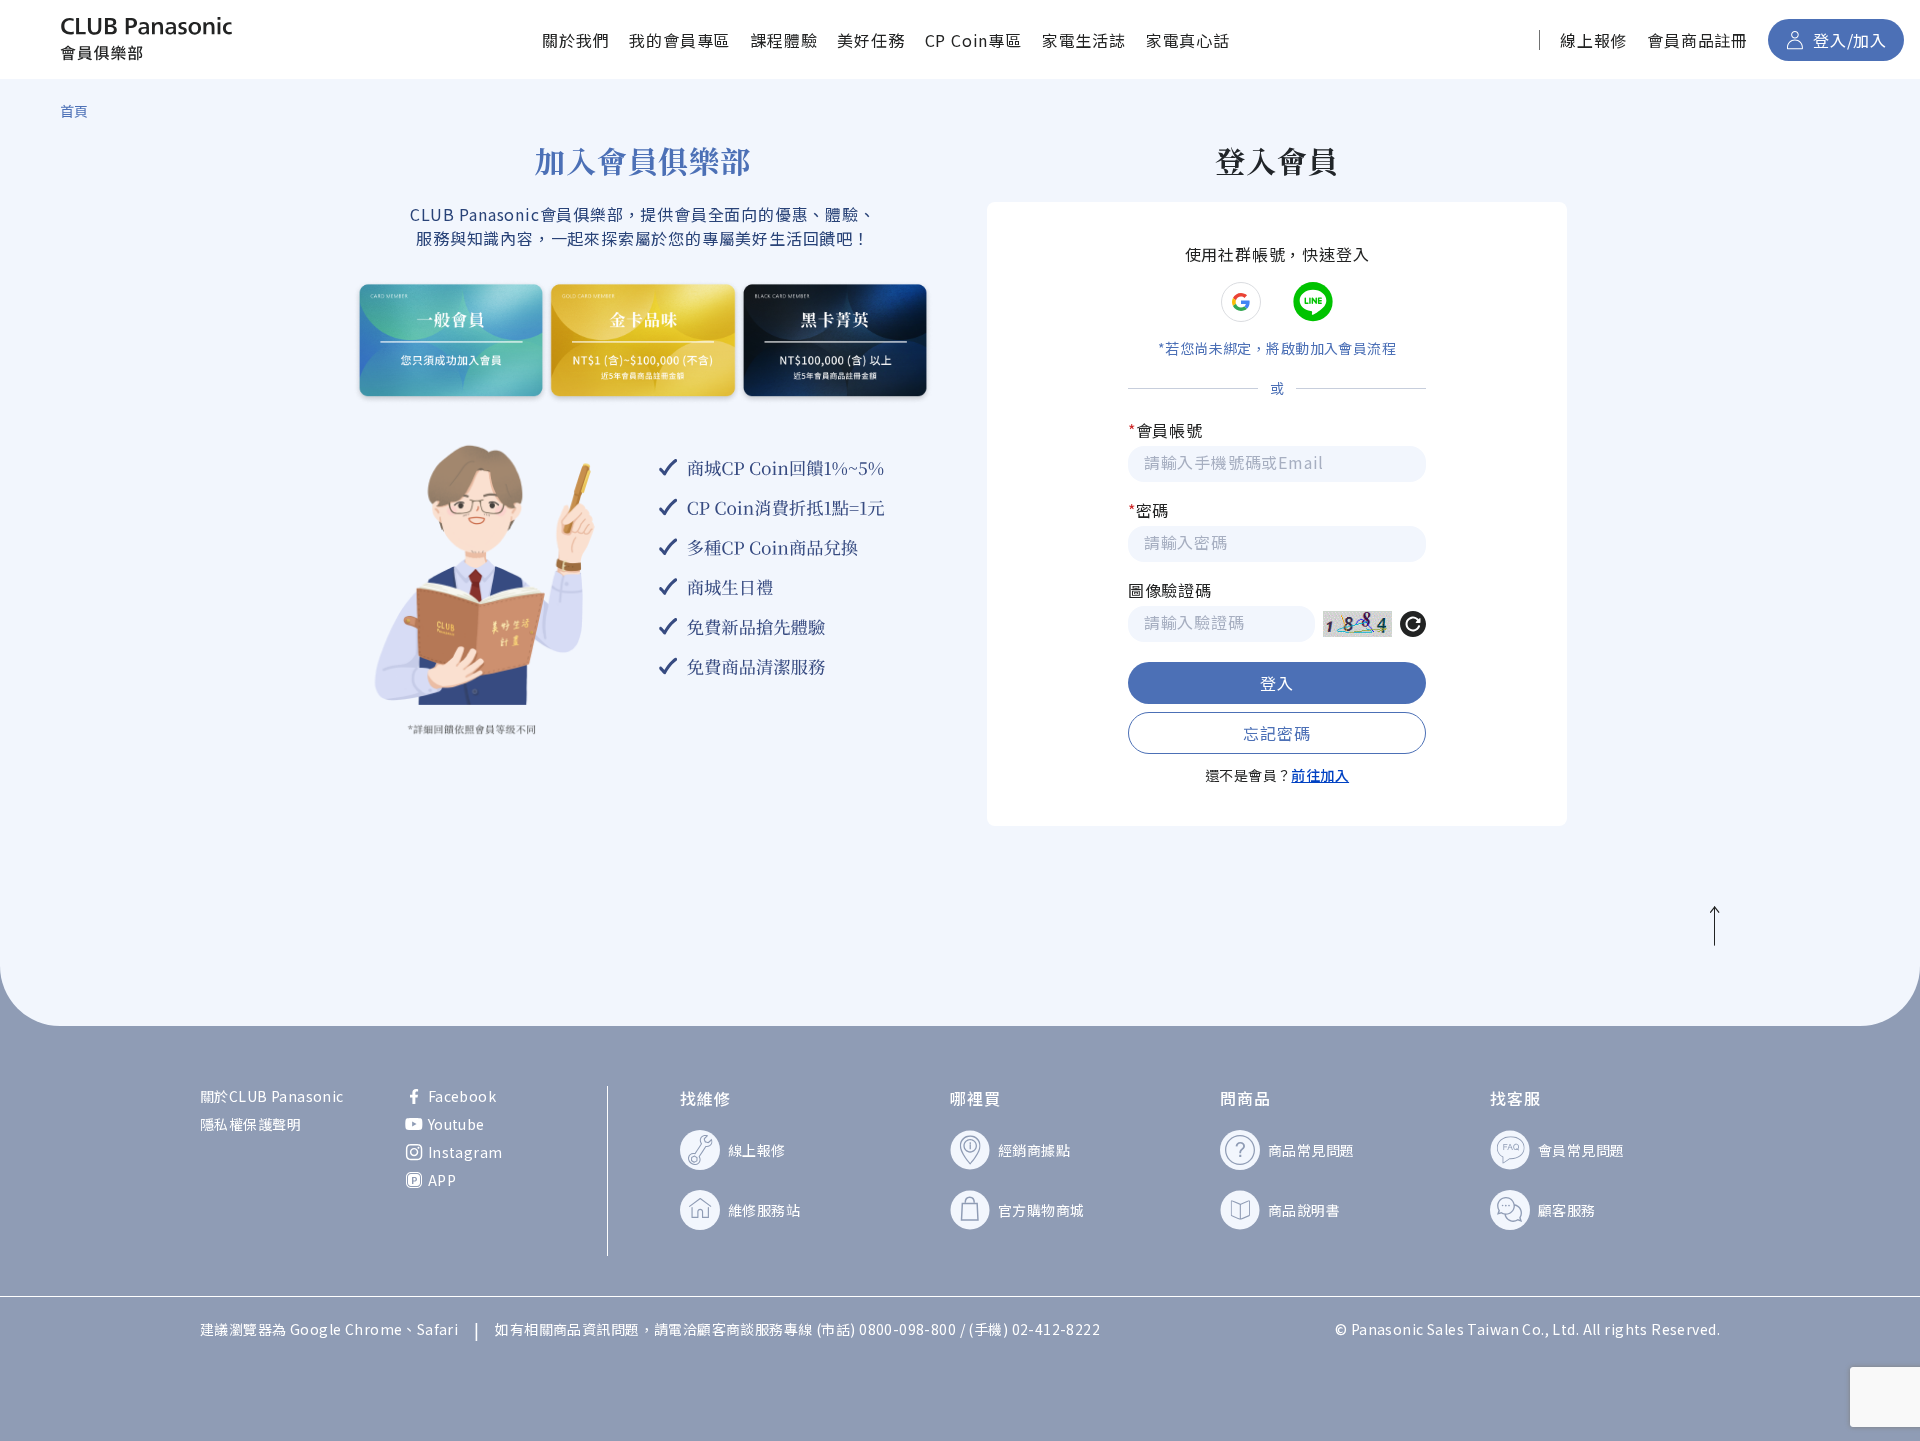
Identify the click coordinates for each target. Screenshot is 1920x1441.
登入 (1277, 683)
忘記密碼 (1276, 733)
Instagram (465, 1152)
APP (442, 1180)
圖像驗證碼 (1170, 590)
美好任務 (870, 40)
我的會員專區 (679, 40)
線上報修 (1593, 40)
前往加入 (1320, 775)
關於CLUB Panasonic (272, 1096)
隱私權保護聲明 (250, 1124)
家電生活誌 (1084, 40)
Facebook (462, 1096)
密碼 (1148, 510)
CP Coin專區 (973, 40)
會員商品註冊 (1697, 40)
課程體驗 (783, 40)
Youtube (456, 1124)
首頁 (74, 111)
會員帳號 (1165, 430)
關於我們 (575, 40)
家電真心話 (1188, 40)
